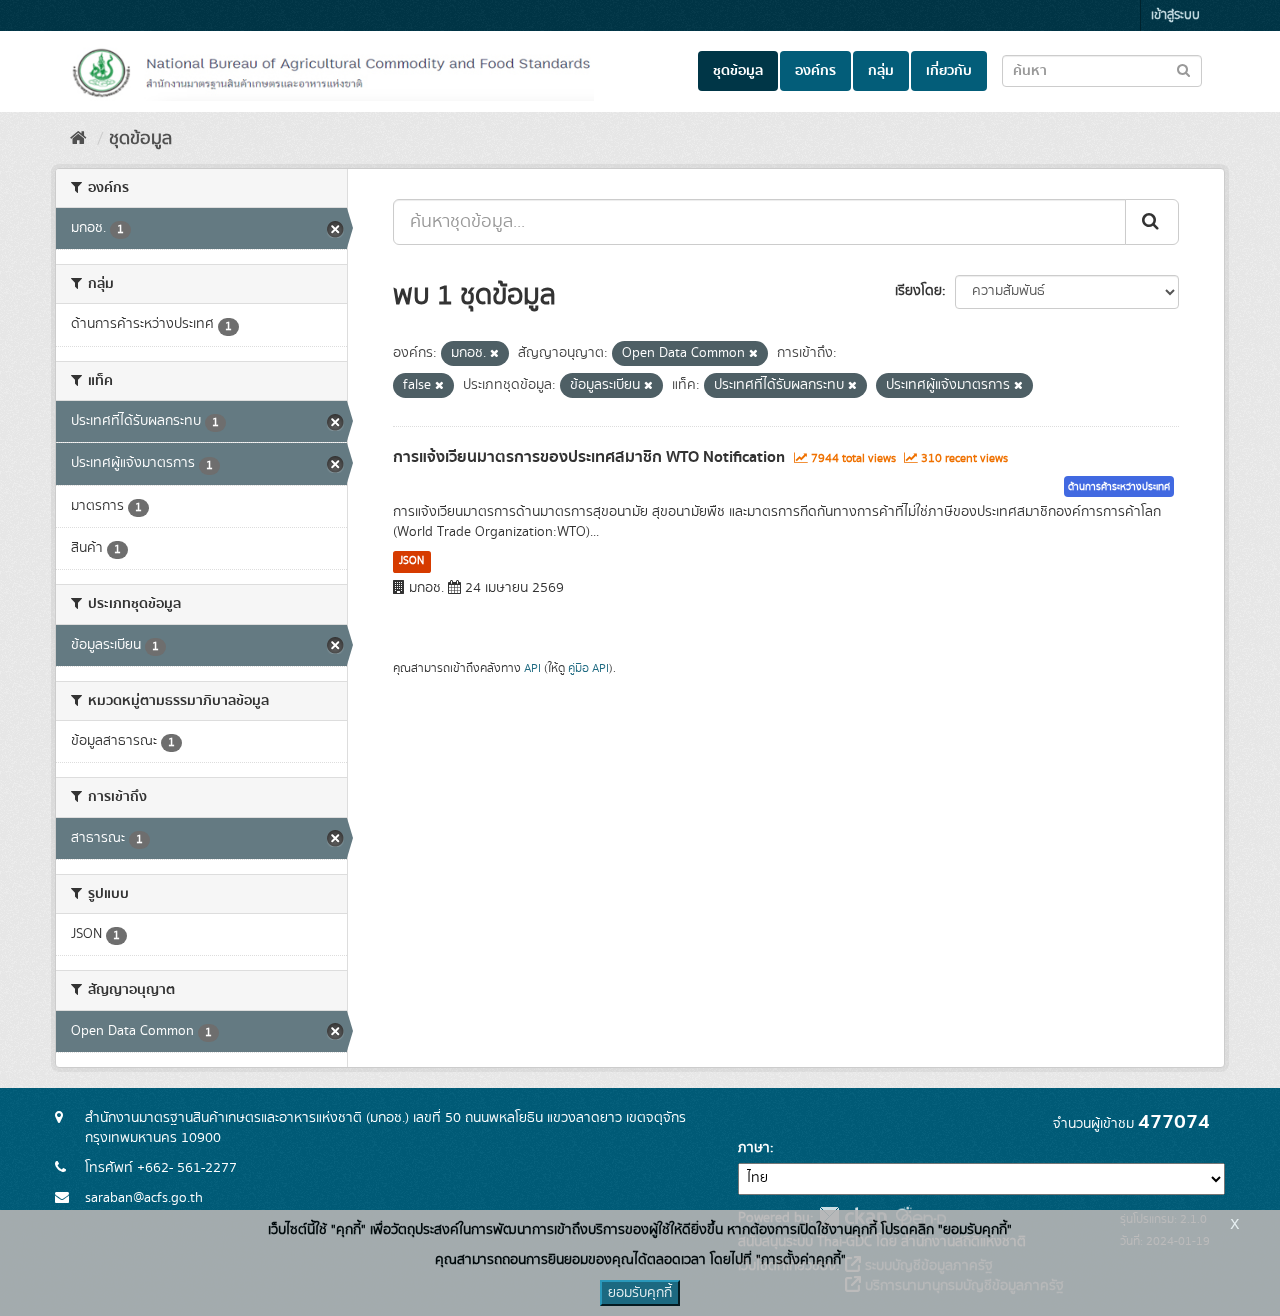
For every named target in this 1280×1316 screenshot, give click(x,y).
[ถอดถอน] (494, 354)
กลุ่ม (881, 71)
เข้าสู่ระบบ (1175, 15)
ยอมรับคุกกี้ (640, 1293)
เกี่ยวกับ (949, 71)
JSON (411, 561)
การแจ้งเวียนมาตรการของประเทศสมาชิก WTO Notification (589, 457)
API (532, 668)
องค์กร (815, 71)
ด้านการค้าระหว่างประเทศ (1119, 487)
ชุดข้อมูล (738, 71)
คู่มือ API (588, 668)
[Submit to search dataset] (1183, 69)
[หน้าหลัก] (78, 139)
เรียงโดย (918, 291)
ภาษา (754, 1148)
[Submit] (1152, 222)
